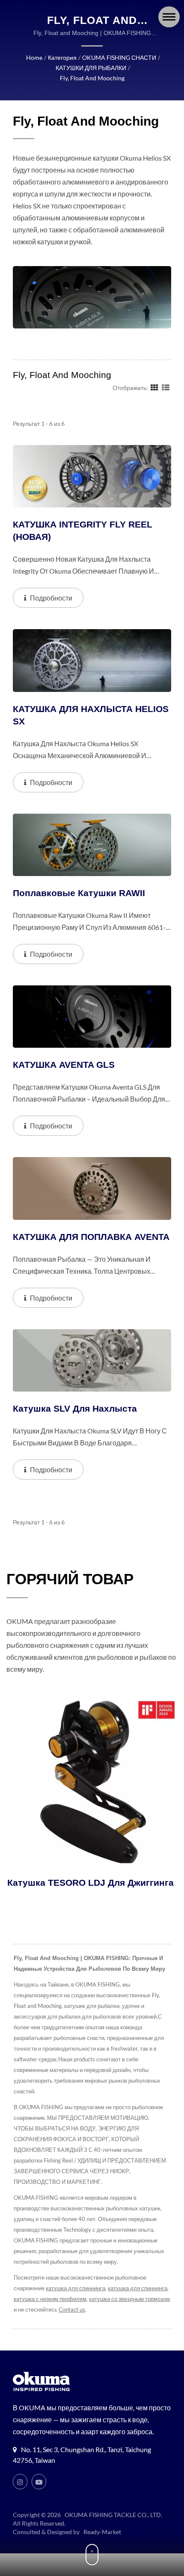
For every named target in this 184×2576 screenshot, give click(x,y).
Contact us (72, 2309)
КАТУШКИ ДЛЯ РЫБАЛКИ (91, 68)
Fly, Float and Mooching (92, 78)
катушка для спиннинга (76, 2288)
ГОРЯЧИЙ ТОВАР (70, 1579)
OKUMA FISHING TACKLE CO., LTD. (113, 2515)
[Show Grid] (154, 387)
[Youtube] (39, 2482)
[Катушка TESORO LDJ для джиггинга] (92, 1782)
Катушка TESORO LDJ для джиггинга (90, 1883)
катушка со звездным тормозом (129, 2299)
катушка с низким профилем (50, 2299)
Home (34, 57)
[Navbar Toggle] (169, 17)
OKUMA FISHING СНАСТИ (119, 57)
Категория (62, 57)
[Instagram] (20, 2482)
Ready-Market (102, 2532)
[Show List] (166, 387)
